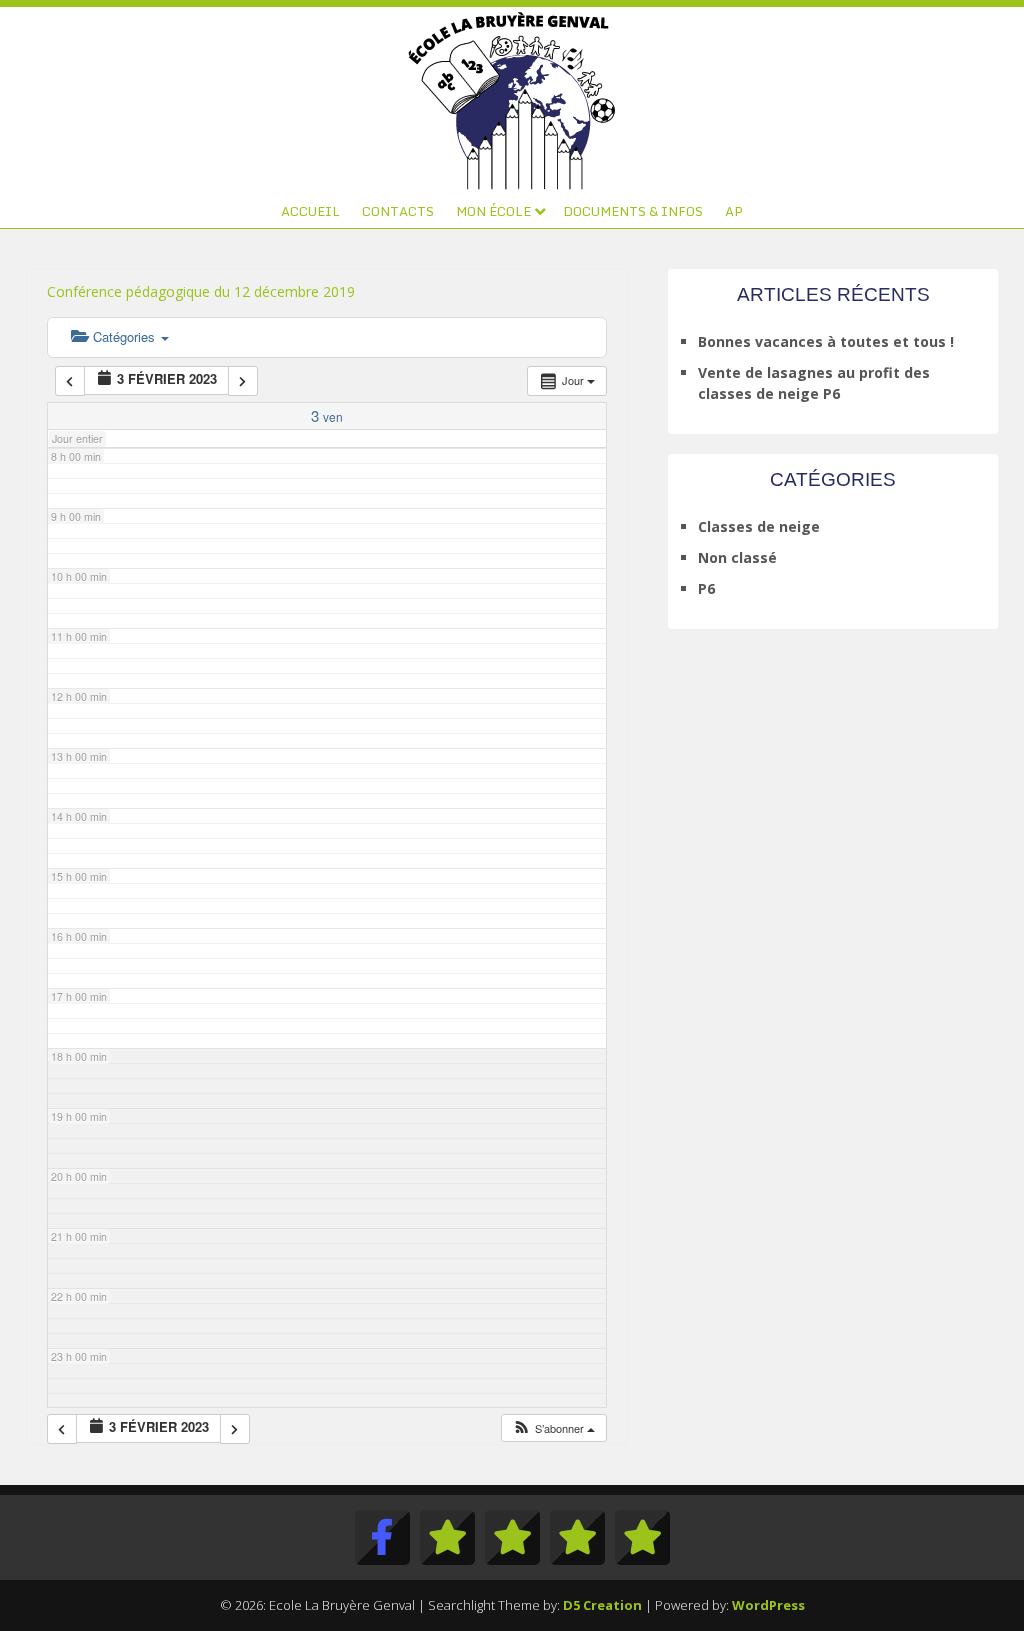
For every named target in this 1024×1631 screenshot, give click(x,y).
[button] (553, 1428)
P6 (706, 588)
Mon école (493, 211)
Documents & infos (633, 211)
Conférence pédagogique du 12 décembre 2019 (201, 291)
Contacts (398, 211)
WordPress (768, 1605)
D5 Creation (602, 1605)
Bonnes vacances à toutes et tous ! (826, 341)
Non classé (737, 557)
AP (734, 211)
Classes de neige (759, 526)
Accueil (310, 211)
